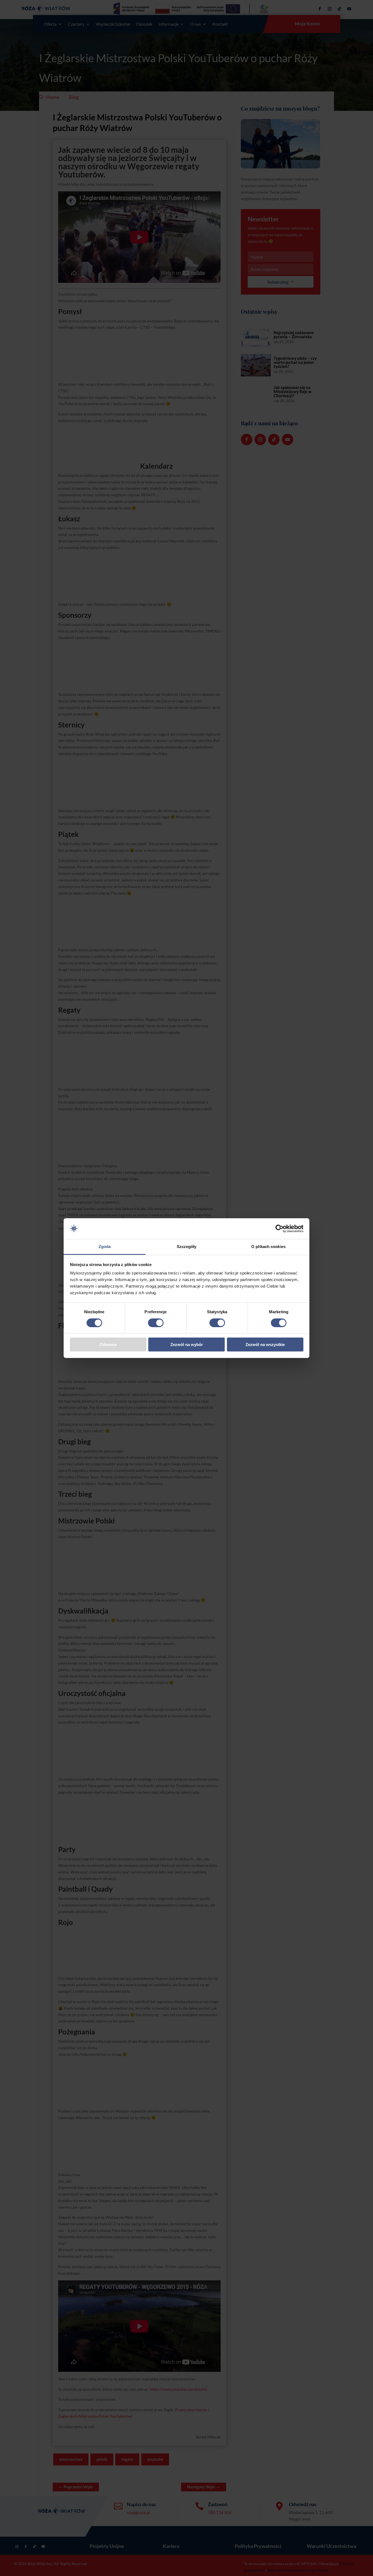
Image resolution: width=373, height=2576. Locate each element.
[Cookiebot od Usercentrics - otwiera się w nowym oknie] (279, 1229)
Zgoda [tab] (105, 1247)
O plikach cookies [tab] (268, 1247)
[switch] (156, 1323)
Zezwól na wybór (187, 1345)
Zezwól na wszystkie (265, 1345)
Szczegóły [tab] (187, 1247)
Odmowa (108, 1345)
